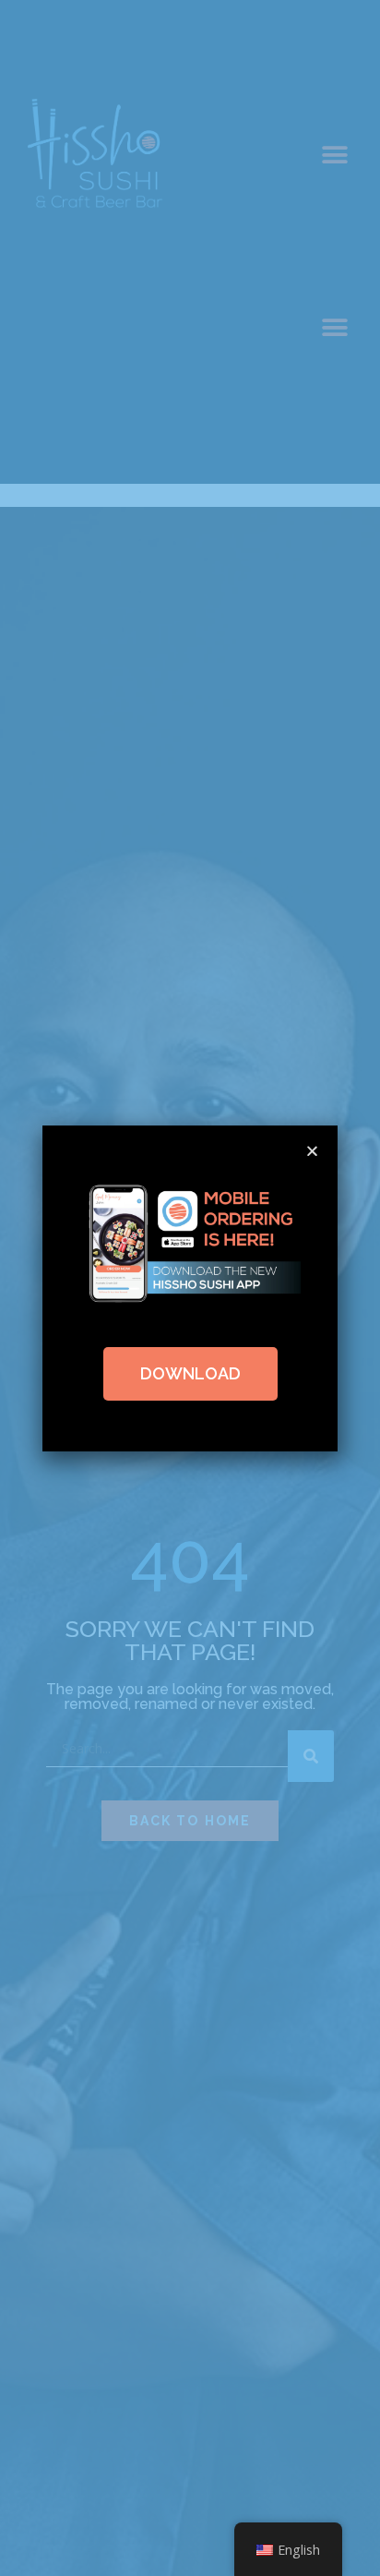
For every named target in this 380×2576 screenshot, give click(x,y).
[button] (312, 1151)
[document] (190, 1288)
